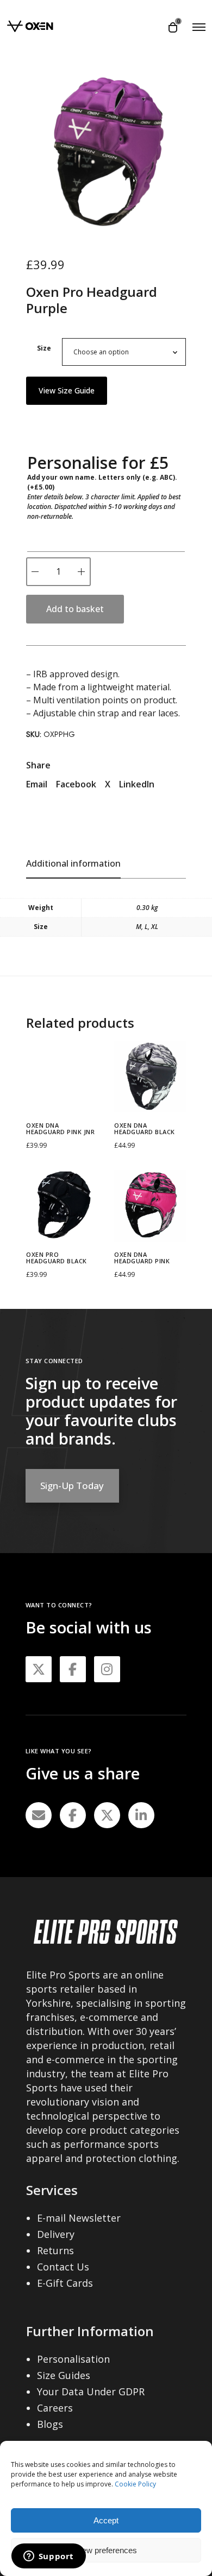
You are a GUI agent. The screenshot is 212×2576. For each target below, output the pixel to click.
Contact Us (63, 2267)
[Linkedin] (141, 1815)
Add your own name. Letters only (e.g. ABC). (102, 482)
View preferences (106, 2550)
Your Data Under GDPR (91, 2391)
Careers (55, 2408)
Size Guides (64, 2375)
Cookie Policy (135, 2484)
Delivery (56, 2234)
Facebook (76, 784)
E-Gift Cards (65, 2283)
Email (37, 784)
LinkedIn (137, 784)
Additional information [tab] (73, 863)
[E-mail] (39, 1815)
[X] (107, 1815)
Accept (106, 2520)
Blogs (50, 2424)
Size (44, 348)
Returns (55, 2250)
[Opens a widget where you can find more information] (48, 2557)
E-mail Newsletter (79, 2218)
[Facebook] (73, 1815)
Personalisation (73, 2359)
